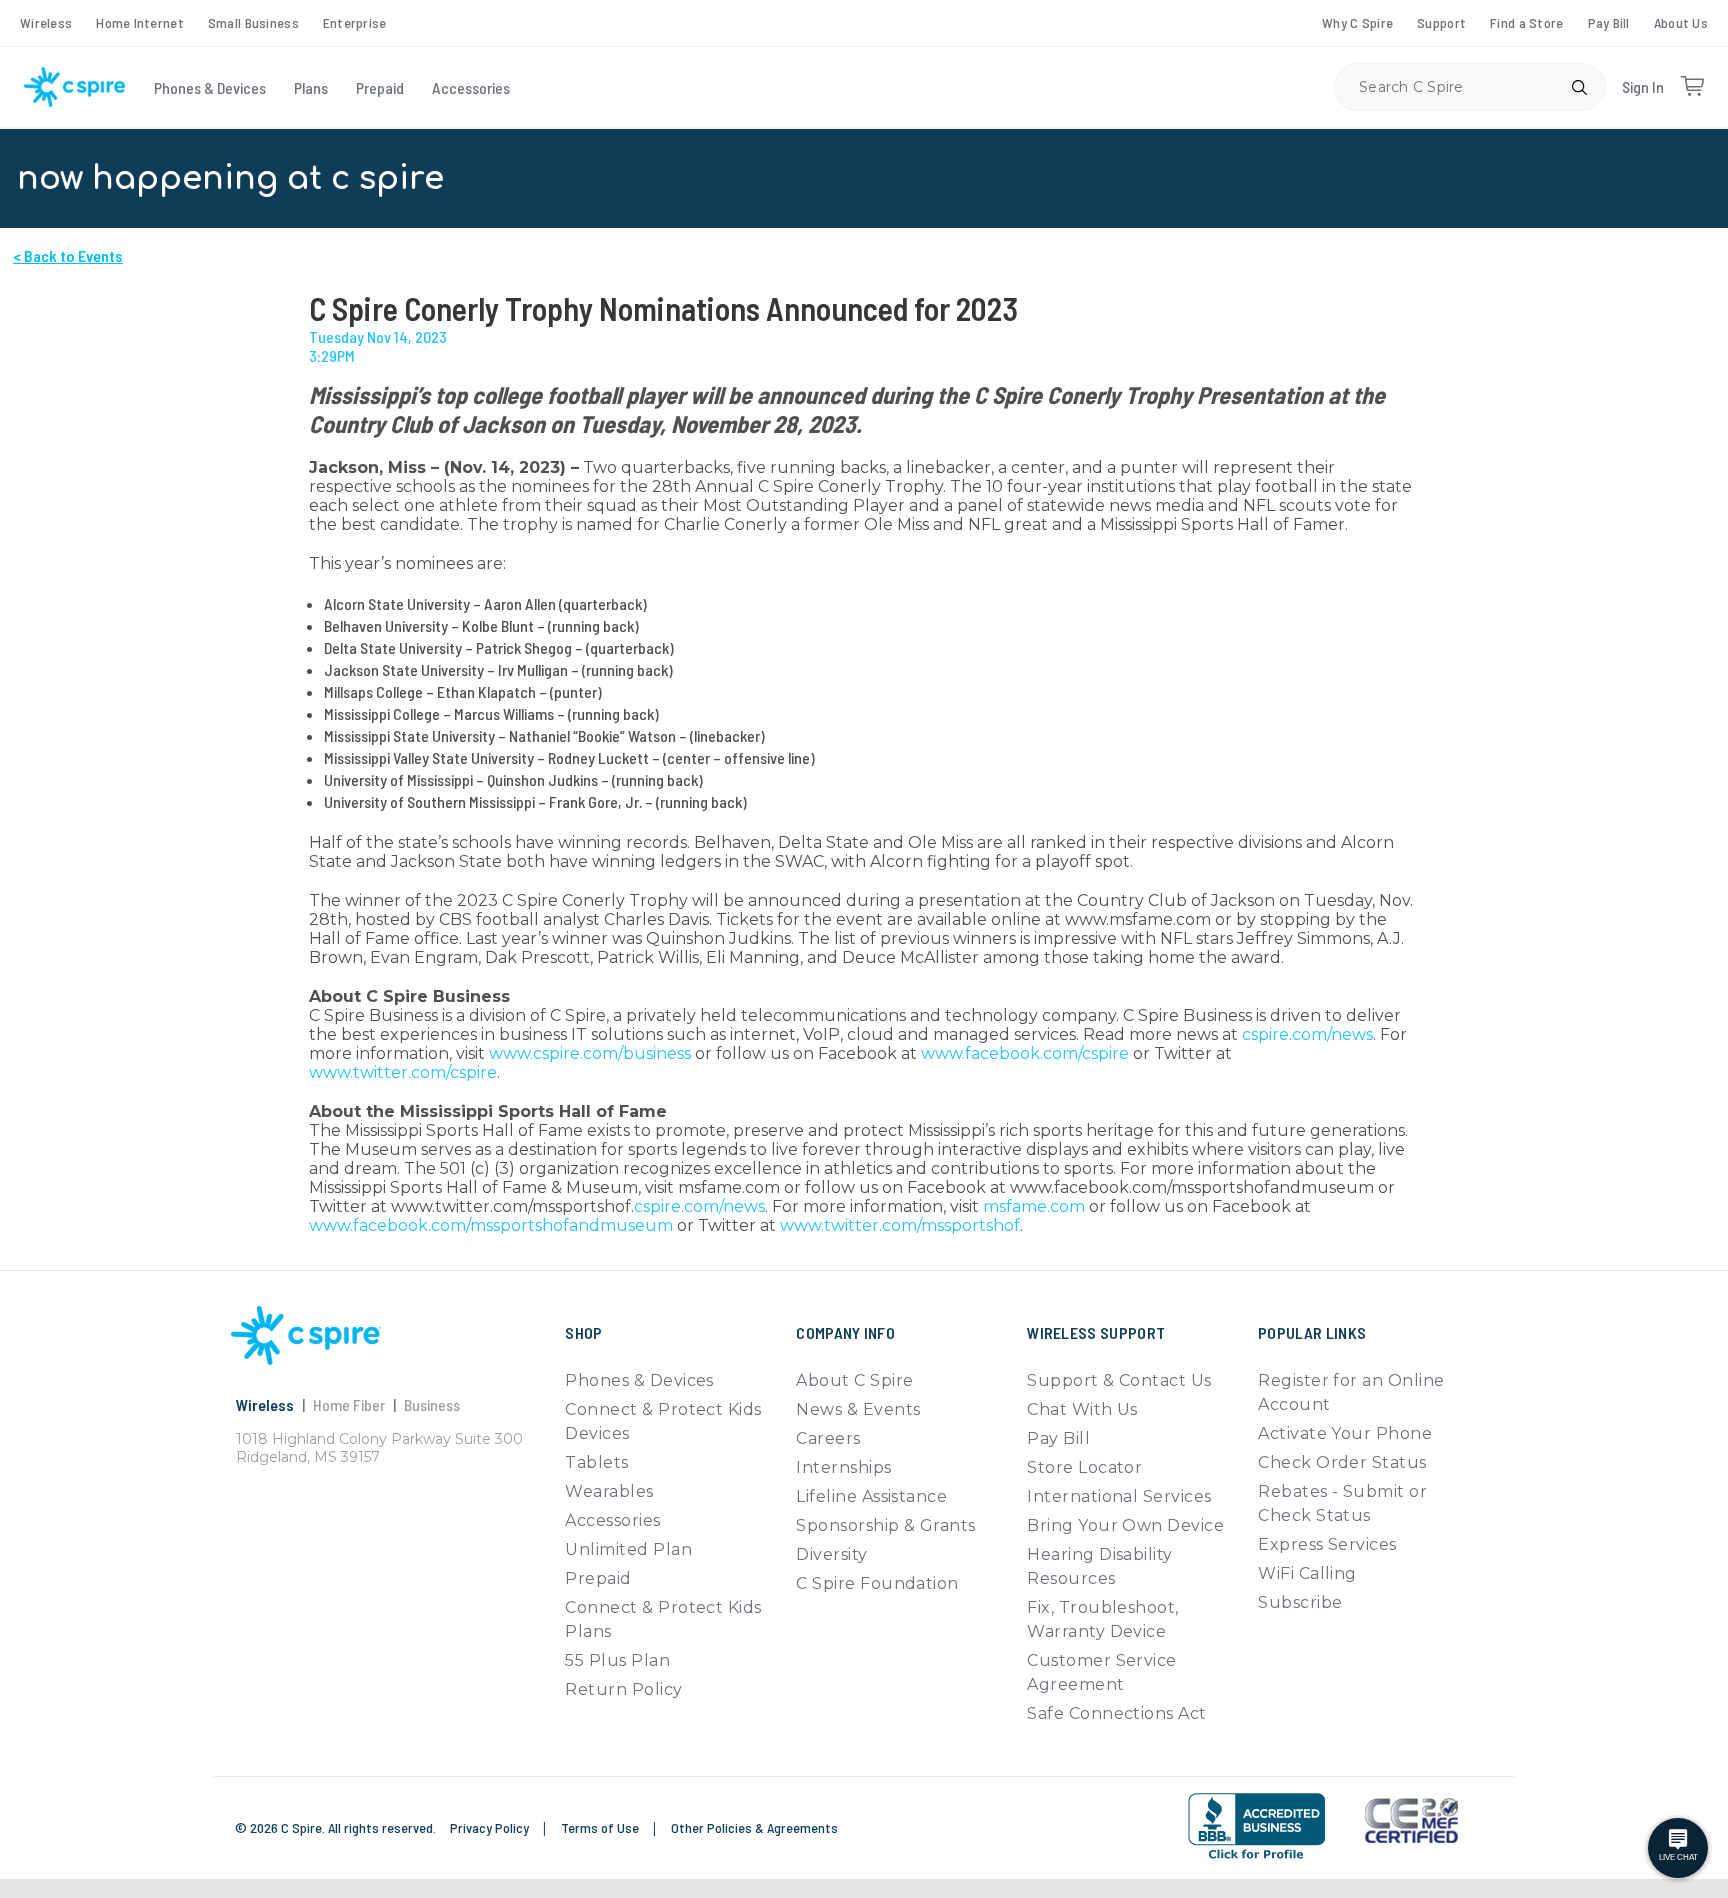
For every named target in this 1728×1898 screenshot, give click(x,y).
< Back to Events (68, 255)
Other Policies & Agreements (754, 1827)
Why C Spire (1357, 22)
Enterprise (355, 22)
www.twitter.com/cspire (403, 1072)
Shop (583, 1332)
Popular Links (1312, 1332)
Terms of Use (601, 1827)
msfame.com (1034, 1206)
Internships (843, 1467)
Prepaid (380, 87)
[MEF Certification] (1411, 1821)
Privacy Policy (491, 1827)
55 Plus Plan (617, 1660)
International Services (1119, 1496)
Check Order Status (1342, 1462)
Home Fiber (349, 1404)
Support (1441, 22)
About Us (1681, 22)
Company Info (845, 1332)
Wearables (609, 1491)
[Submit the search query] (1579, 87)
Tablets (596, 1462)
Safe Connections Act (1117, 1713)
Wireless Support (1096, 1332)
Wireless (46, 22)
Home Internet (140, 22)
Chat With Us (1082, 1409)
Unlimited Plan (628, 1549)
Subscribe (1300, 1602)
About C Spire (854, 1380)
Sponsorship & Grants (886, 1525)
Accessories (471, 87)
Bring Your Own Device (1125, 1525)
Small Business (253, 22)
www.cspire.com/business (590, 1053)
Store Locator (1084, 1467)
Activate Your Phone (1345, 1433)
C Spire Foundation (877, 1583)
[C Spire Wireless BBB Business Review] (1256, 1826)
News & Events (858, 1409)
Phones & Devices (210, 87)
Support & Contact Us (1119, 1380)
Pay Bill (1609, 22)
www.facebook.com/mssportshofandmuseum (491, 1225)
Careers (828, 1438)
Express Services (1327, 1544)
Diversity (831, 1554)
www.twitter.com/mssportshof (900, 1225)
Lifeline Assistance (871, 1496)
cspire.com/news (1307, 1034)
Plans (311, 87)
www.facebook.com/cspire (1025, 1053)
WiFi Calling (1307, 1573)
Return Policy (623, 1689)
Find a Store (1526, 22)
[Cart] (1692, 87)
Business (432, 1404)
